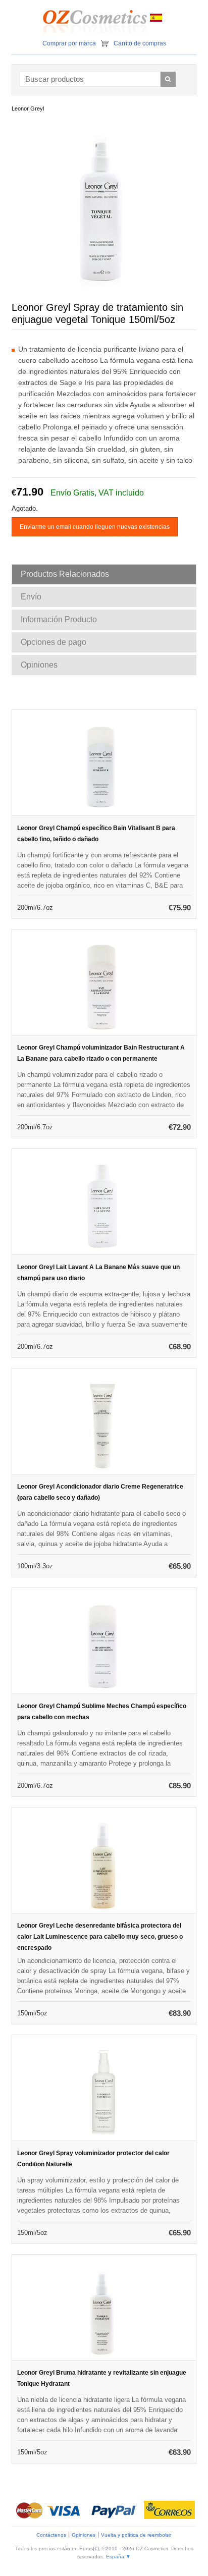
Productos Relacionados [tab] (65, 574)
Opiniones (84, 2535)
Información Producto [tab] (59, 619)
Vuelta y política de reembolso (136, 2535)
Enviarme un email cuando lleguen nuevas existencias (95, 527)
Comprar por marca (69, 43)
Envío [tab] (31, 597)
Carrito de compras (140, 43)
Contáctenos (51, 2535)
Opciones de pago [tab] (54, 642)
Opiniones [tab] (39, 665)
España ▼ (118, 2557)
